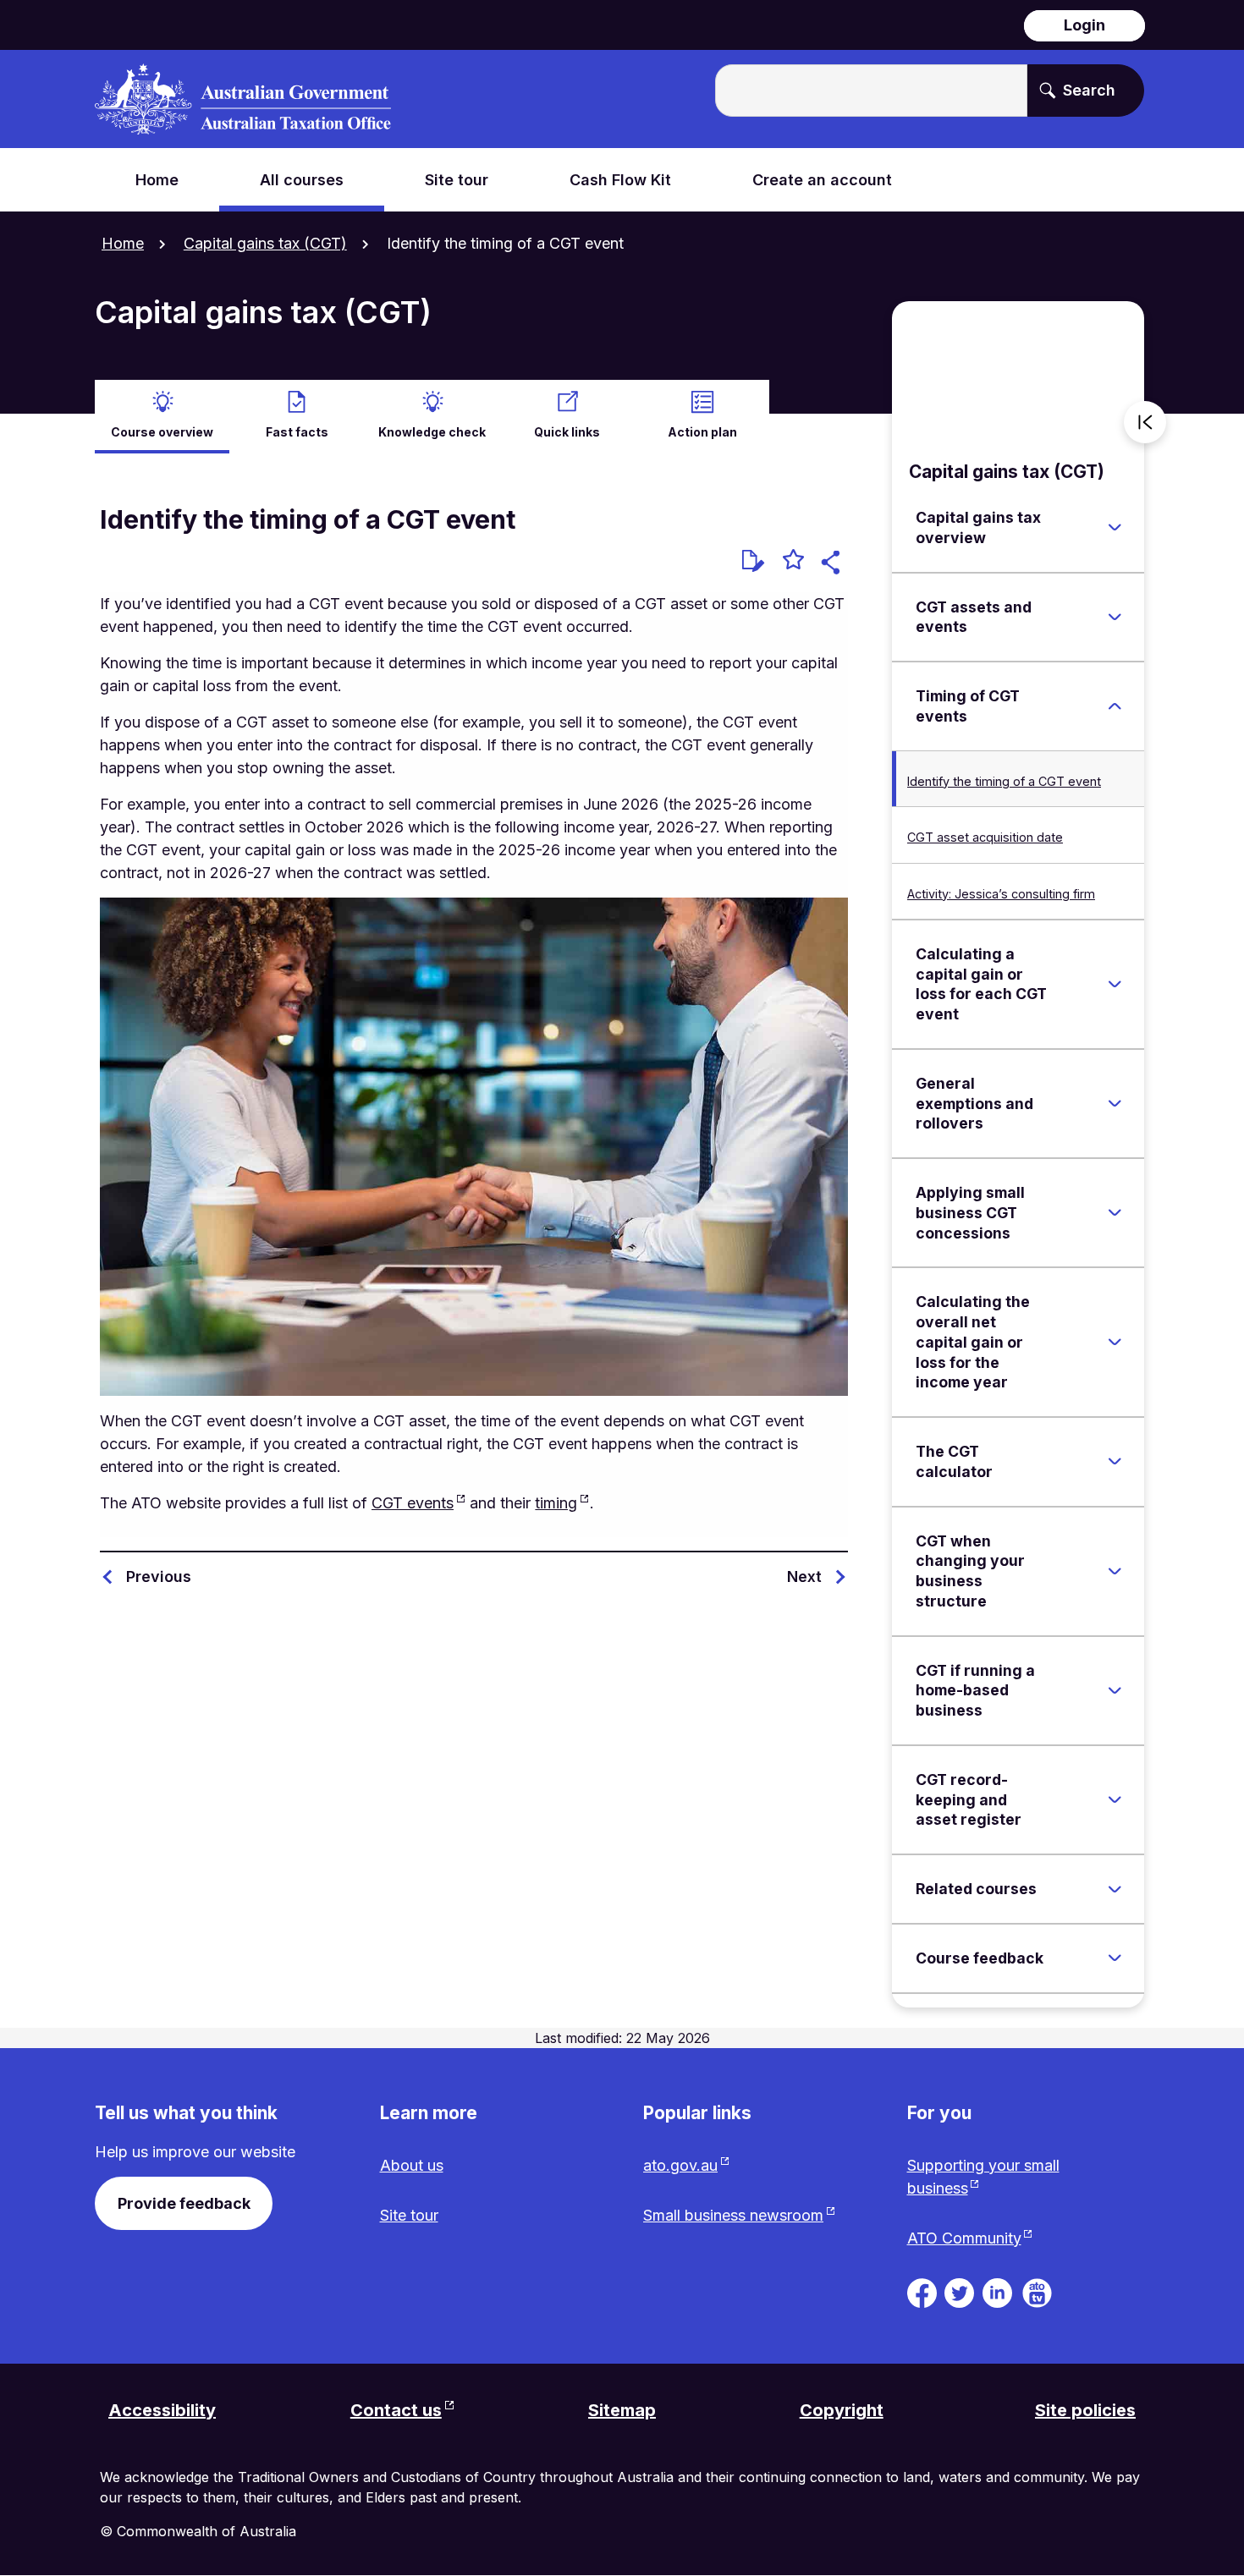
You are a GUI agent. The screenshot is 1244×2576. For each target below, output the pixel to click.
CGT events (413, 1503)
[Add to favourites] (793, 562)
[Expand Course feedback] (1115, 1958)
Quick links (567, 432)
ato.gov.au (680, 2165)
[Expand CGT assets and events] (1115, 617)
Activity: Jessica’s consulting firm (1001, 894)
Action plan (702, 432)
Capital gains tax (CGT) (265, 243)
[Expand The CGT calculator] (1115, 1462)
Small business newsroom (733, 2215)
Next (804, 1576)
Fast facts (297, 432)
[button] (833, 565)
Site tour (409, 2215)
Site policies (1085, 2410)
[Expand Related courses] (1115, 1889)
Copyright (842, 2410)
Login (1084, 25)
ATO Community (964, 2238)
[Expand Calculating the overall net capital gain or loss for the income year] (1115, 1343)
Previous (159, 1576)
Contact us (396, 2410)
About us (412, 2165)
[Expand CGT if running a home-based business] (1115, 1690)
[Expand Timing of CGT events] (1115, 706)
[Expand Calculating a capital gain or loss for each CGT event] (1115, 984)
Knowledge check (432, 432)
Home (123, 243)
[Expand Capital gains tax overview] (1115, 528)
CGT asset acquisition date (985, 837)
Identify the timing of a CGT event (1004, 781)
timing (556, 1503)
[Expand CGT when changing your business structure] (1115, 1571)
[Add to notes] (753, 561)
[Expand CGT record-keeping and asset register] (1115, 1800)
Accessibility (162, 2410)
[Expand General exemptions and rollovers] (1115, 1104)
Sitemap (622, 2410)
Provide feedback (184, 2203)
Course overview (162, 432)
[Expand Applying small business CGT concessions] (1115, 1213)
